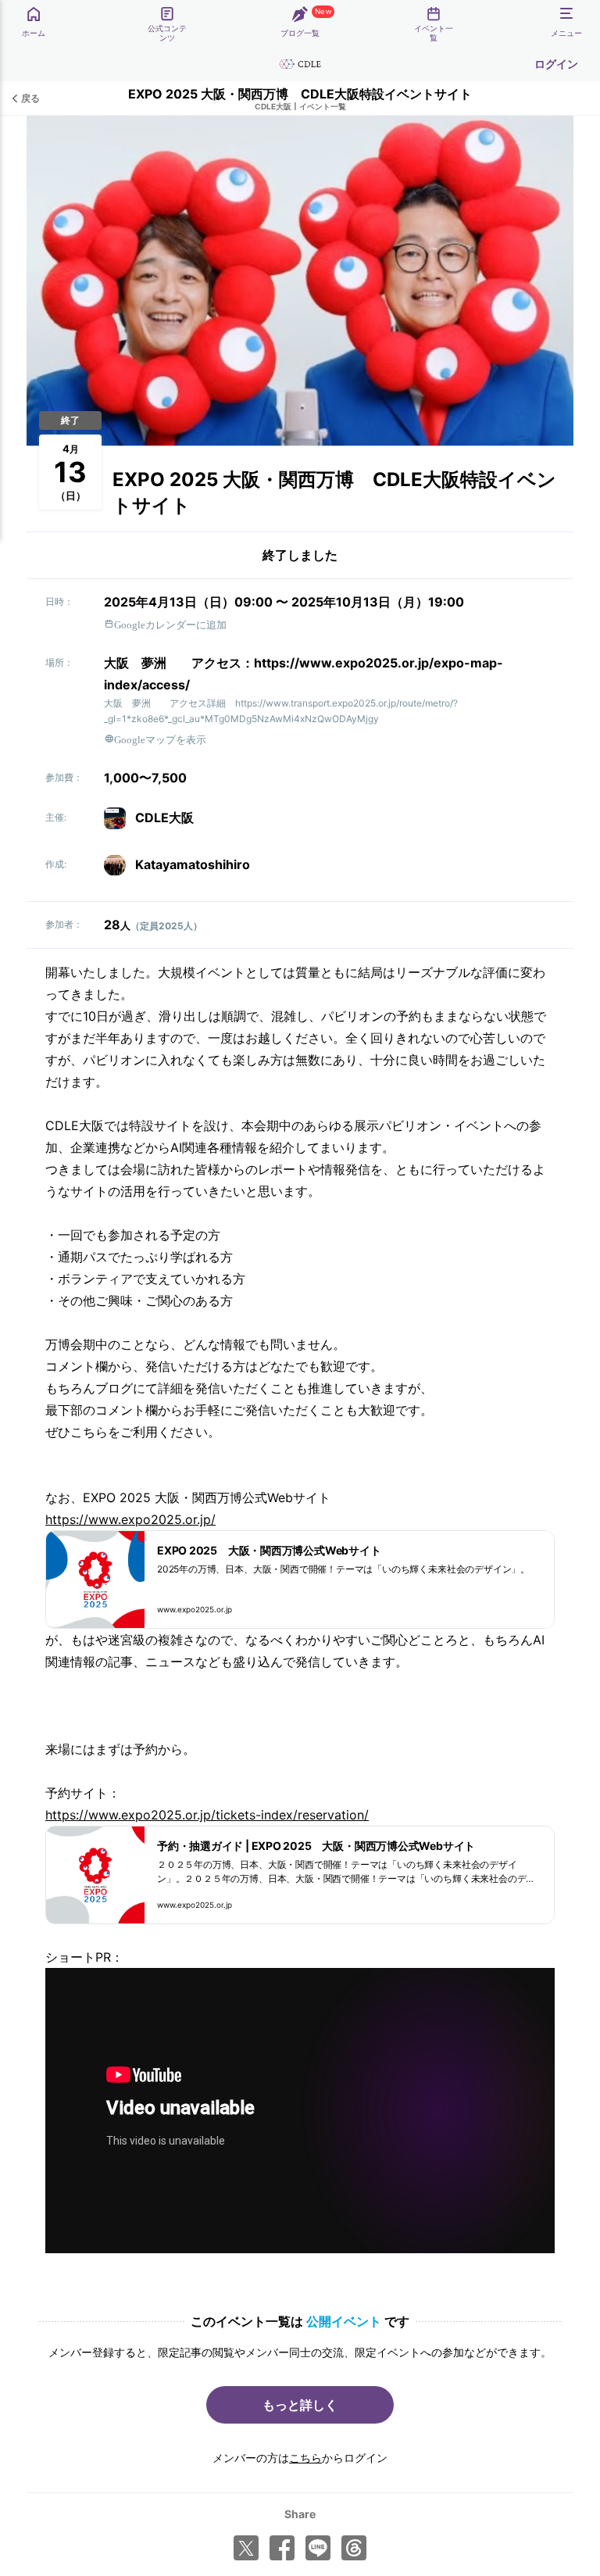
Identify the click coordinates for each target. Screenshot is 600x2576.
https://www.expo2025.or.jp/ (130, 1519)
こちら (305, 2458)
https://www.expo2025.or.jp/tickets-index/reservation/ (207, 1815)
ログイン (556, 64)
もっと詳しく (300, 2405)
